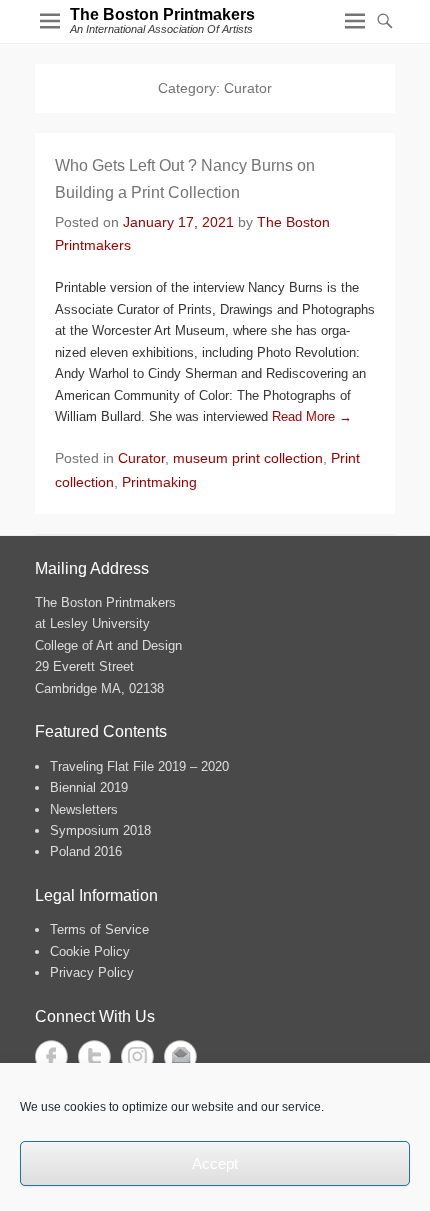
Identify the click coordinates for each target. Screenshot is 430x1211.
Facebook (51, 1056)
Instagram (137, 1056)
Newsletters (84, 809)
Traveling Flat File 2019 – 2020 (139, 766)
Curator (141, 458)
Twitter (94, 1056)
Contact (180, 1056)
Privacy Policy (92, 972)
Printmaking (159, 482)
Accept (215, 1163)
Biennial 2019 (89, 787)
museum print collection (248, 458)
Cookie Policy (90, 951)
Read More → (312, 416)
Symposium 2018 (100, 830)
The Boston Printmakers (162, 14)
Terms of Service (99, 929)
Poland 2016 (86, 851)
